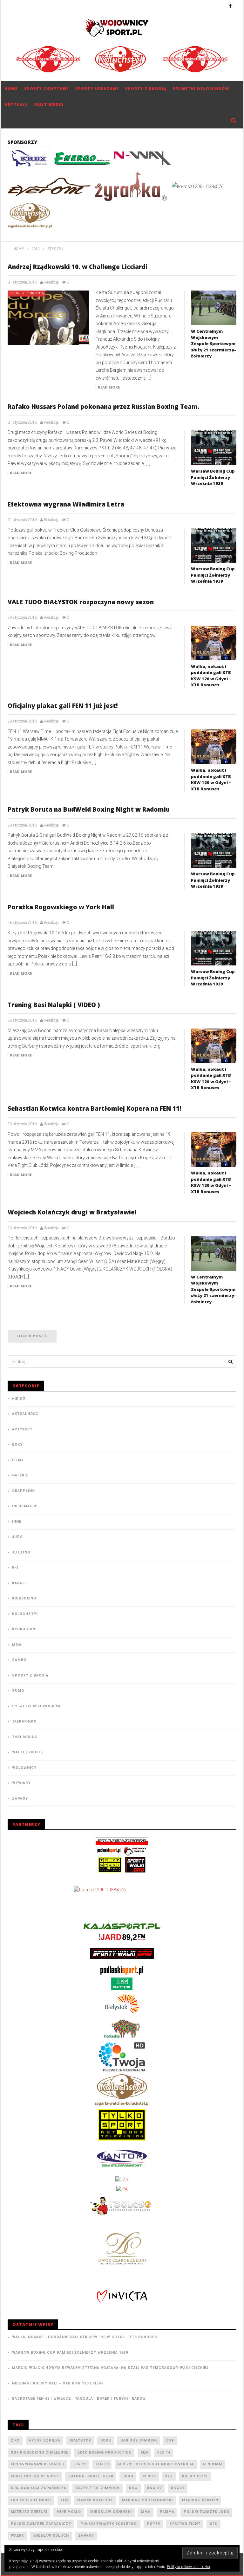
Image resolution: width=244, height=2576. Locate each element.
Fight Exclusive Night (35, 2476)
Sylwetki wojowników (201, 89)
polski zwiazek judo (207, 2512)
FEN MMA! (213, 2464)
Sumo (18, 1691)
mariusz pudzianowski (147, 2500)
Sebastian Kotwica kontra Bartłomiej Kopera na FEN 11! (95, 1108)
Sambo (19, 1660)
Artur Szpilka (45, 2440)
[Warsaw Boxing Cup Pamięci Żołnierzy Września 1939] (214, 448)
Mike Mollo (69, 2512)
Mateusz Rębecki (29, 2512)
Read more (109, 387)
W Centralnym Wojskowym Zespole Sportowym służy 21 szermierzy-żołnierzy (213, 343)
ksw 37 (154, 2488)
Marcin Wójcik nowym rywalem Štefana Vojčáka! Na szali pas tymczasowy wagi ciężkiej (110, 2368)
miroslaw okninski (111, 2512)
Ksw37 (178, 2488)
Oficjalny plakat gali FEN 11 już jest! (63, 706)
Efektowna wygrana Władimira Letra (66, 504)
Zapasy (20, 1798)
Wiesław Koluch (51, 2536)
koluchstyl (195, 2476)
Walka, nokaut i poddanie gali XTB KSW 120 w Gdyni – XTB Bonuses (211, 676)
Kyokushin (24, 1629)
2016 (36, 249)
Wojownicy (24, 1768)
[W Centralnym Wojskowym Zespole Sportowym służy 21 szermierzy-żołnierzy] (214, 308)
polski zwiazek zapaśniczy (41, 2524)
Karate (19, 1583)
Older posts (32, 1336)
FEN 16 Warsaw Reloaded (37, 2464)
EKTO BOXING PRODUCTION (105, 2452)
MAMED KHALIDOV (95, 2500)
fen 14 (164, 2452)
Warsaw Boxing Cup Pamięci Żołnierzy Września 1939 (213, 477)
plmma (167, 2512)
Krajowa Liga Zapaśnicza (39, 2488)
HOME (11, 89)
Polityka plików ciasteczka (189, 2567)
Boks (17, 1445)
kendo (149, 2476)
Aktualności (26, 1414)
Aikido (19, 1399)
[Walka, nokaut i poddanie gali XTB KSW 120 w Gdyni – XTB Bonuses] (214, 643)
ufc (214, 2524)
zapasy (86, 2536)
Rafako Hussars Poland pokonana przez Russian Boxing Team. (104, 407)
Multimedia (49, 105)
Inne (17, 1522)
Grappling (24, 1491)
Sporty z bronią (146, 89)
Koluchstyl (25, 1614)
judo (128, 2476)
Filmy (18, 1460)
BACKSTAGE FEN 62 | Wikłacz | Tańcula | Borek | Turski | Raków (79, 2399)
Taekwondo (24, 1721)
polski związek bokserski (109, 2524)
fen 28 (102, 2464)
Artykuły (16, 105)
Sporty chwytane (47, 89)
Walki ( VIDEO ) (27, 1752)
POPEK (153, 2524)
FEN (144, 2452)
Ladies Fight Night (31, 2500)
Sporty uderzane (97, 89)
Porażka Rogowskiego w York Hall (61, 907)
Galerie (20, 1475)
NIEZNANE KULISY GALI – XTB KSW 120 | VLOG (58, 2383)
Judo (17, 1537)
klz (169, 2476)
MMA (17, 1645)
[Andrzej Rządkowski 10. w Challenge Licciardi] (49, 318)
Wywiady (21, 1783)
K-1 (15, 1568)
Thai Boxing (25, 1737)
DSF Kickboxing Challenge (40, 2452)
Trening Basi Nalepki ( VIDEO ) (54, 1005)
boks (106, 2440)
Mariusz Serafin (200, 2500)
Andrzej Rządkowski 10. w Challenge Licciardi (78, 267)
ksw (133, 2488)
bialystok (80, 2440)
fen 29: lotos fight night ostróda (156, 2464)
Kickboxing (24, 1598)
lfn (64, 2500)
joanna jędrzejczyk (91, 2476)
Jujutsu (21, 1552)
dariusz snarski (139, 2440)
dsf (170, 2440)
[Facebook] (230, 6)
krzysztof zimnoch (98, 2488)
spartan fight (185, 2524)
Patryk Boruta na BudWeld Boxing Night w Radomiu (89, 809)
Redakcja (51, 282)
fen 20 (80, 2464)
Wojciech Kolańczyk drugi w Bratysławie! (72, 1212)
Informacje (25, 1506)
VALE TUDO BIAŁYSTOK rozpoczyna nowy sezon (81, 602)
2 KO (15, 2440)
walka (17, 2536)
